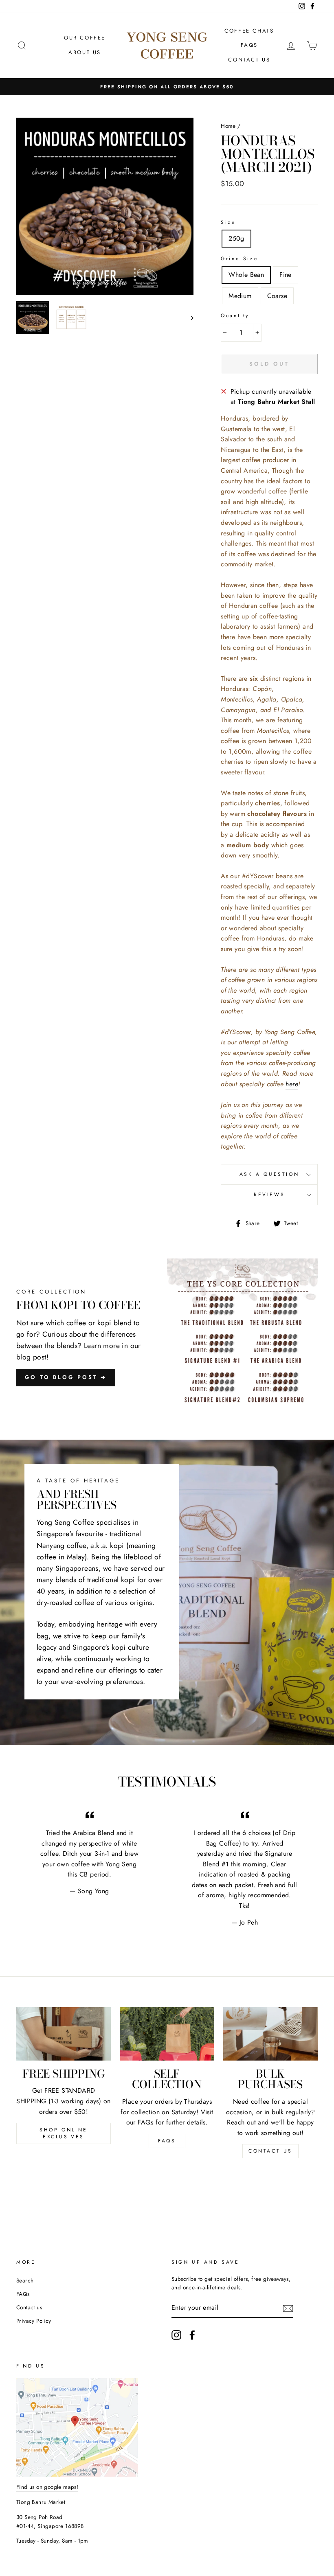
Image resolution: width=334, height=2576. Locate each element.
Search (25, 2280)
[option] (105, 206)
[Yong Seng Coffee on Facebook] (192, 2335)
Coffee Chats (249, 31)
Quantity (235, 316)
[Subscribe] (288, 2308)
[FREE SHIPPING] (64, 2034)
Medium (240, 296)
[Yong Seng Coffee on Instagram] (176, 2335)
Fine (286, 275)
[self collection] (167, 2034)
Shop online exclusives (64, 2133)
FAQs (249, 45)
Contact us (270, 2151)
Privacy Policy (34, 2321)
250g (236, 238)
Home (228, 126)
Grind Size (239, 259)
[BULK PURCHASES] (270, 2034)
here (292, 1084)
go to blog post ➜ (66, 1377)
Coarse (277, 296)
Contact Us (249, 60)
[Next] (188, 318)
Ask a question (269, 1174)
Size (228, 222)
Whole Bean (246, 275)
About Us (85, 52)
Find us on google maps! (47, 2487)
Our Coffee (85, 38)
